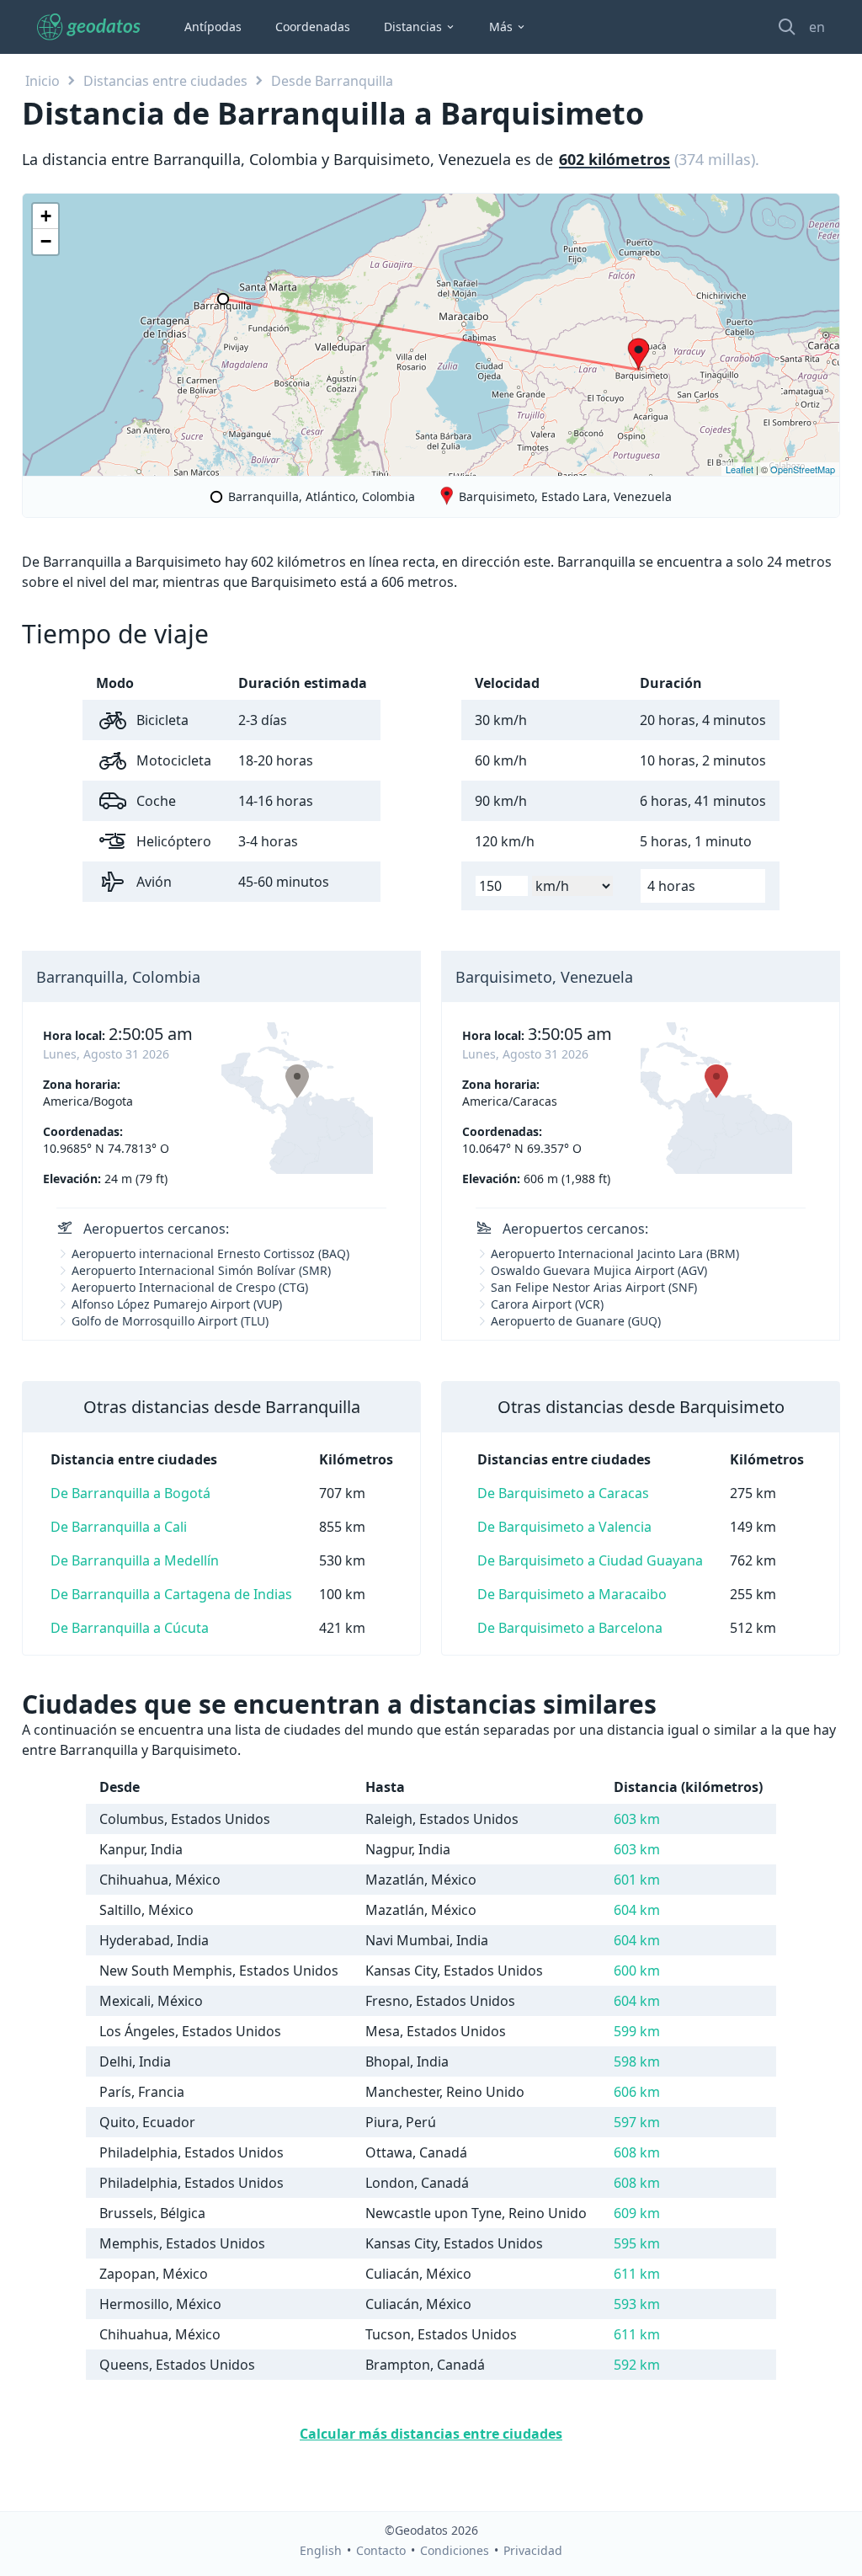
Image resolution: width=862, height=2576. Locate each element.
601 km (637, 1880)
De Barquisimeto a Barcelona (570, 1628)
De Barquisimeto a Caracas (563, 1493)
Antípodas (213, 27)
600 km (637, 1971)
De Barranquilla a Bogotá (130, 1493)
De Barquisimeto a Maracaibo (572, 1594)
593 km (637, 2304)
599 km (637, 2031)
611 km (637, 2274)
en (817, 27)
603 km (637, 1819)
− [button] (46, 241)
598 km (637, 2061)
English (321, 2550)
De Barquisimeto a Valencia (564, 1527)
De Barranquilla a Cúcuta (130, 1628)
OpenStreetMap (803, 469)
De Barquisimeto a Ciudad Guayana (590, 1560)
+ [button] (46, 216)
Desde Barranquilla (332, 81)
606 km (637, 2092)
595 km (637, 2243)
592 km (637, 2365)
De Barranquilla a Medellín (135, 1560)
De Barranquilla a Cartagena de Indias (171, 1594)
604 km (637, 1910)
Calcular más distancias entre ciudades (431, 2434)
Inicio (43, 81)
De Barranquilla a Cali (119, 1527)
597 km (637, 2122)
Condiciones (455, 2550)
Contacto (381, 2550)
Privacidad (533, 2550)
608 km (637, 2152)
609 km (637, 2213)
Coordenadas (313, 27)
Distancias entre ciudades (165, 81)
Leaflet (740, 469)
